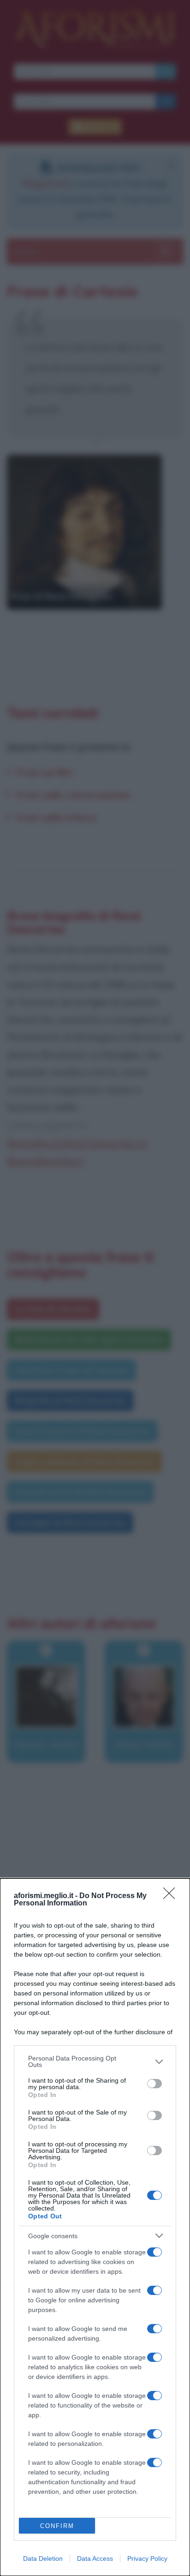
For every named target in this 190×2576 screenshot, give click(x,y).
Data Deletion (43, 2558)
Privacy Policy (147, 2558)
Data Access (95, 2558)
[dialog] (95, 2227)
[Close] (172, 1896)
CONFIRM (57, 2526)
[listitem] (95, 2061)
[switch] (154, 2084)
